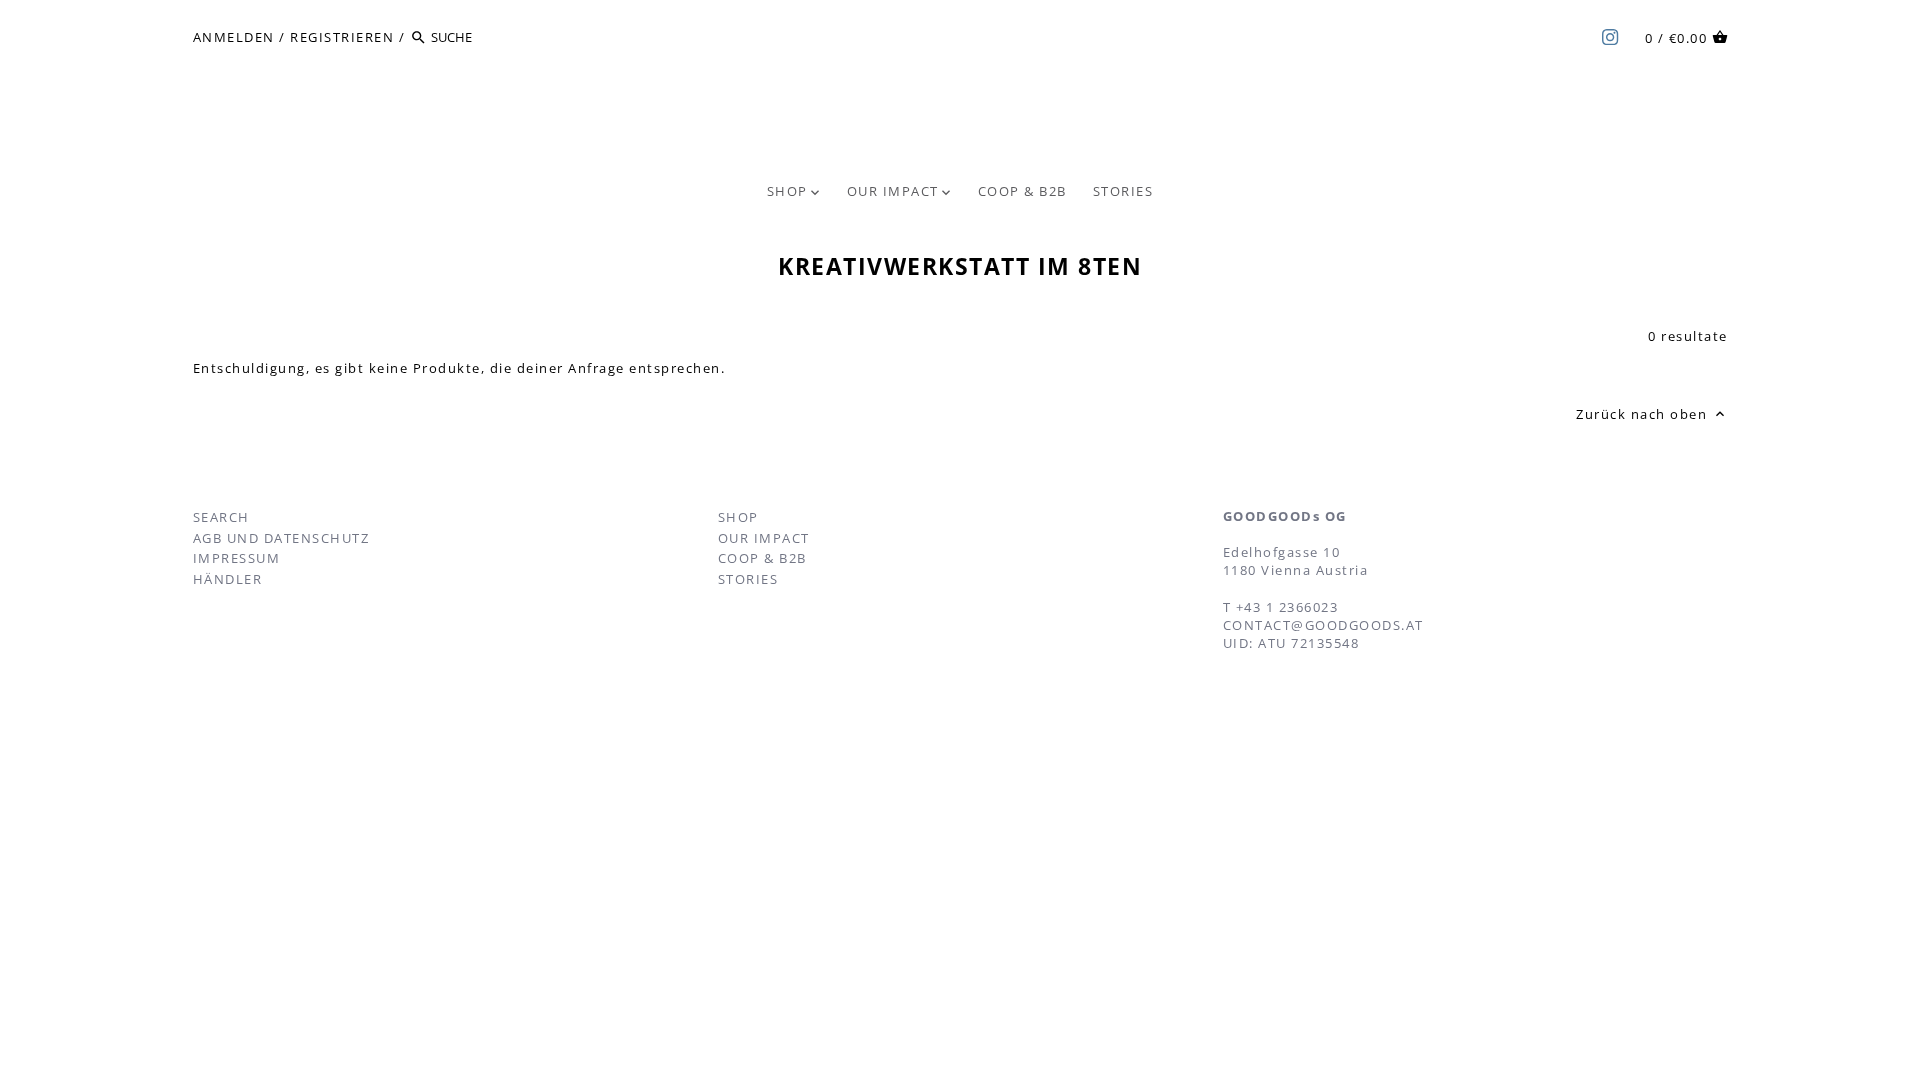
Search (221, 517)
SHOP (738, 517)
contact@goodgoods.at (1323, 625)
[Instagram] (1610, 36)
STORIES (748, 579)
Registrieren (342, 37)
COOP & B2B (762, 558)
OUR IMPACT (764, 538)
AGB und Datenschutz (281, 538)
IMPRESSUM (237, 558)
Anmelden (234, 37)
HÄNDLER (228, 579)
